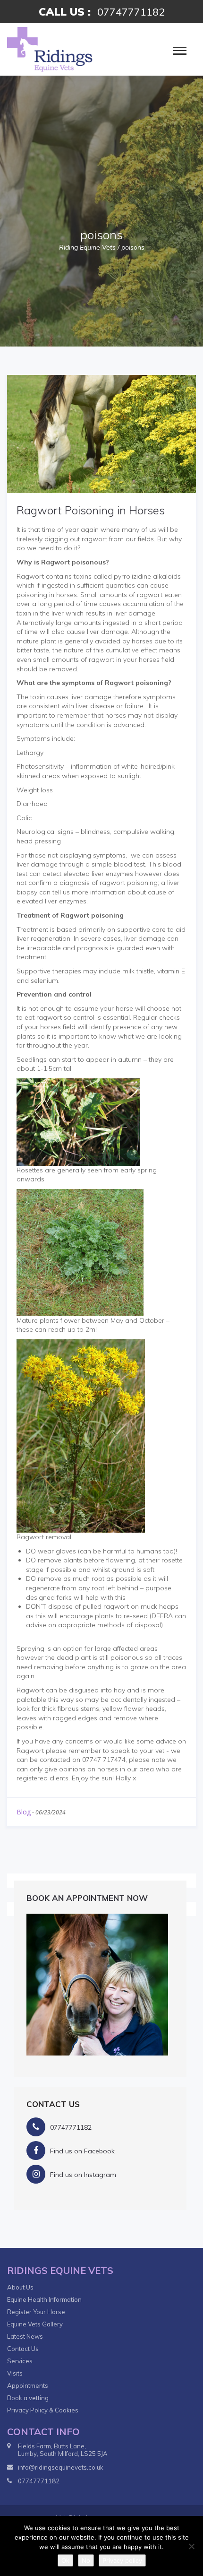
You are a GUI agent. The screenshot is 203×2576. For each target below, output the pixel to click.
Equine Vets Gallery (35, 2324)
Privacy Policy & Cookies (43, 2410)
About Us (20, 2287)
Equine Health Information (44, 2299)
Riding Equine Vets (87, 247)
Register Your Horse (36, 2312)
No (86, 2560)
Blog (24, 1812)
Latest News (25, 2336)
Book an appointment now (87, 1898)
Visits (15, 2373)
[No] (191, 2546)
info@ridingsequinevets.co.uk (61, 2467)
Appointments (28, 2385)
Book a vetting (28, 2398)
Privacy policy (122, 2560)
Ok (65, 2560)
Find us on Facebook (82, 2151)
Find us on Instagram (83, 2175)
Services (20, 2361)
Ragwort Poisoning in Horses (91, 510)
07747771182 (131, 12)
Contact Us (23, 2349)
